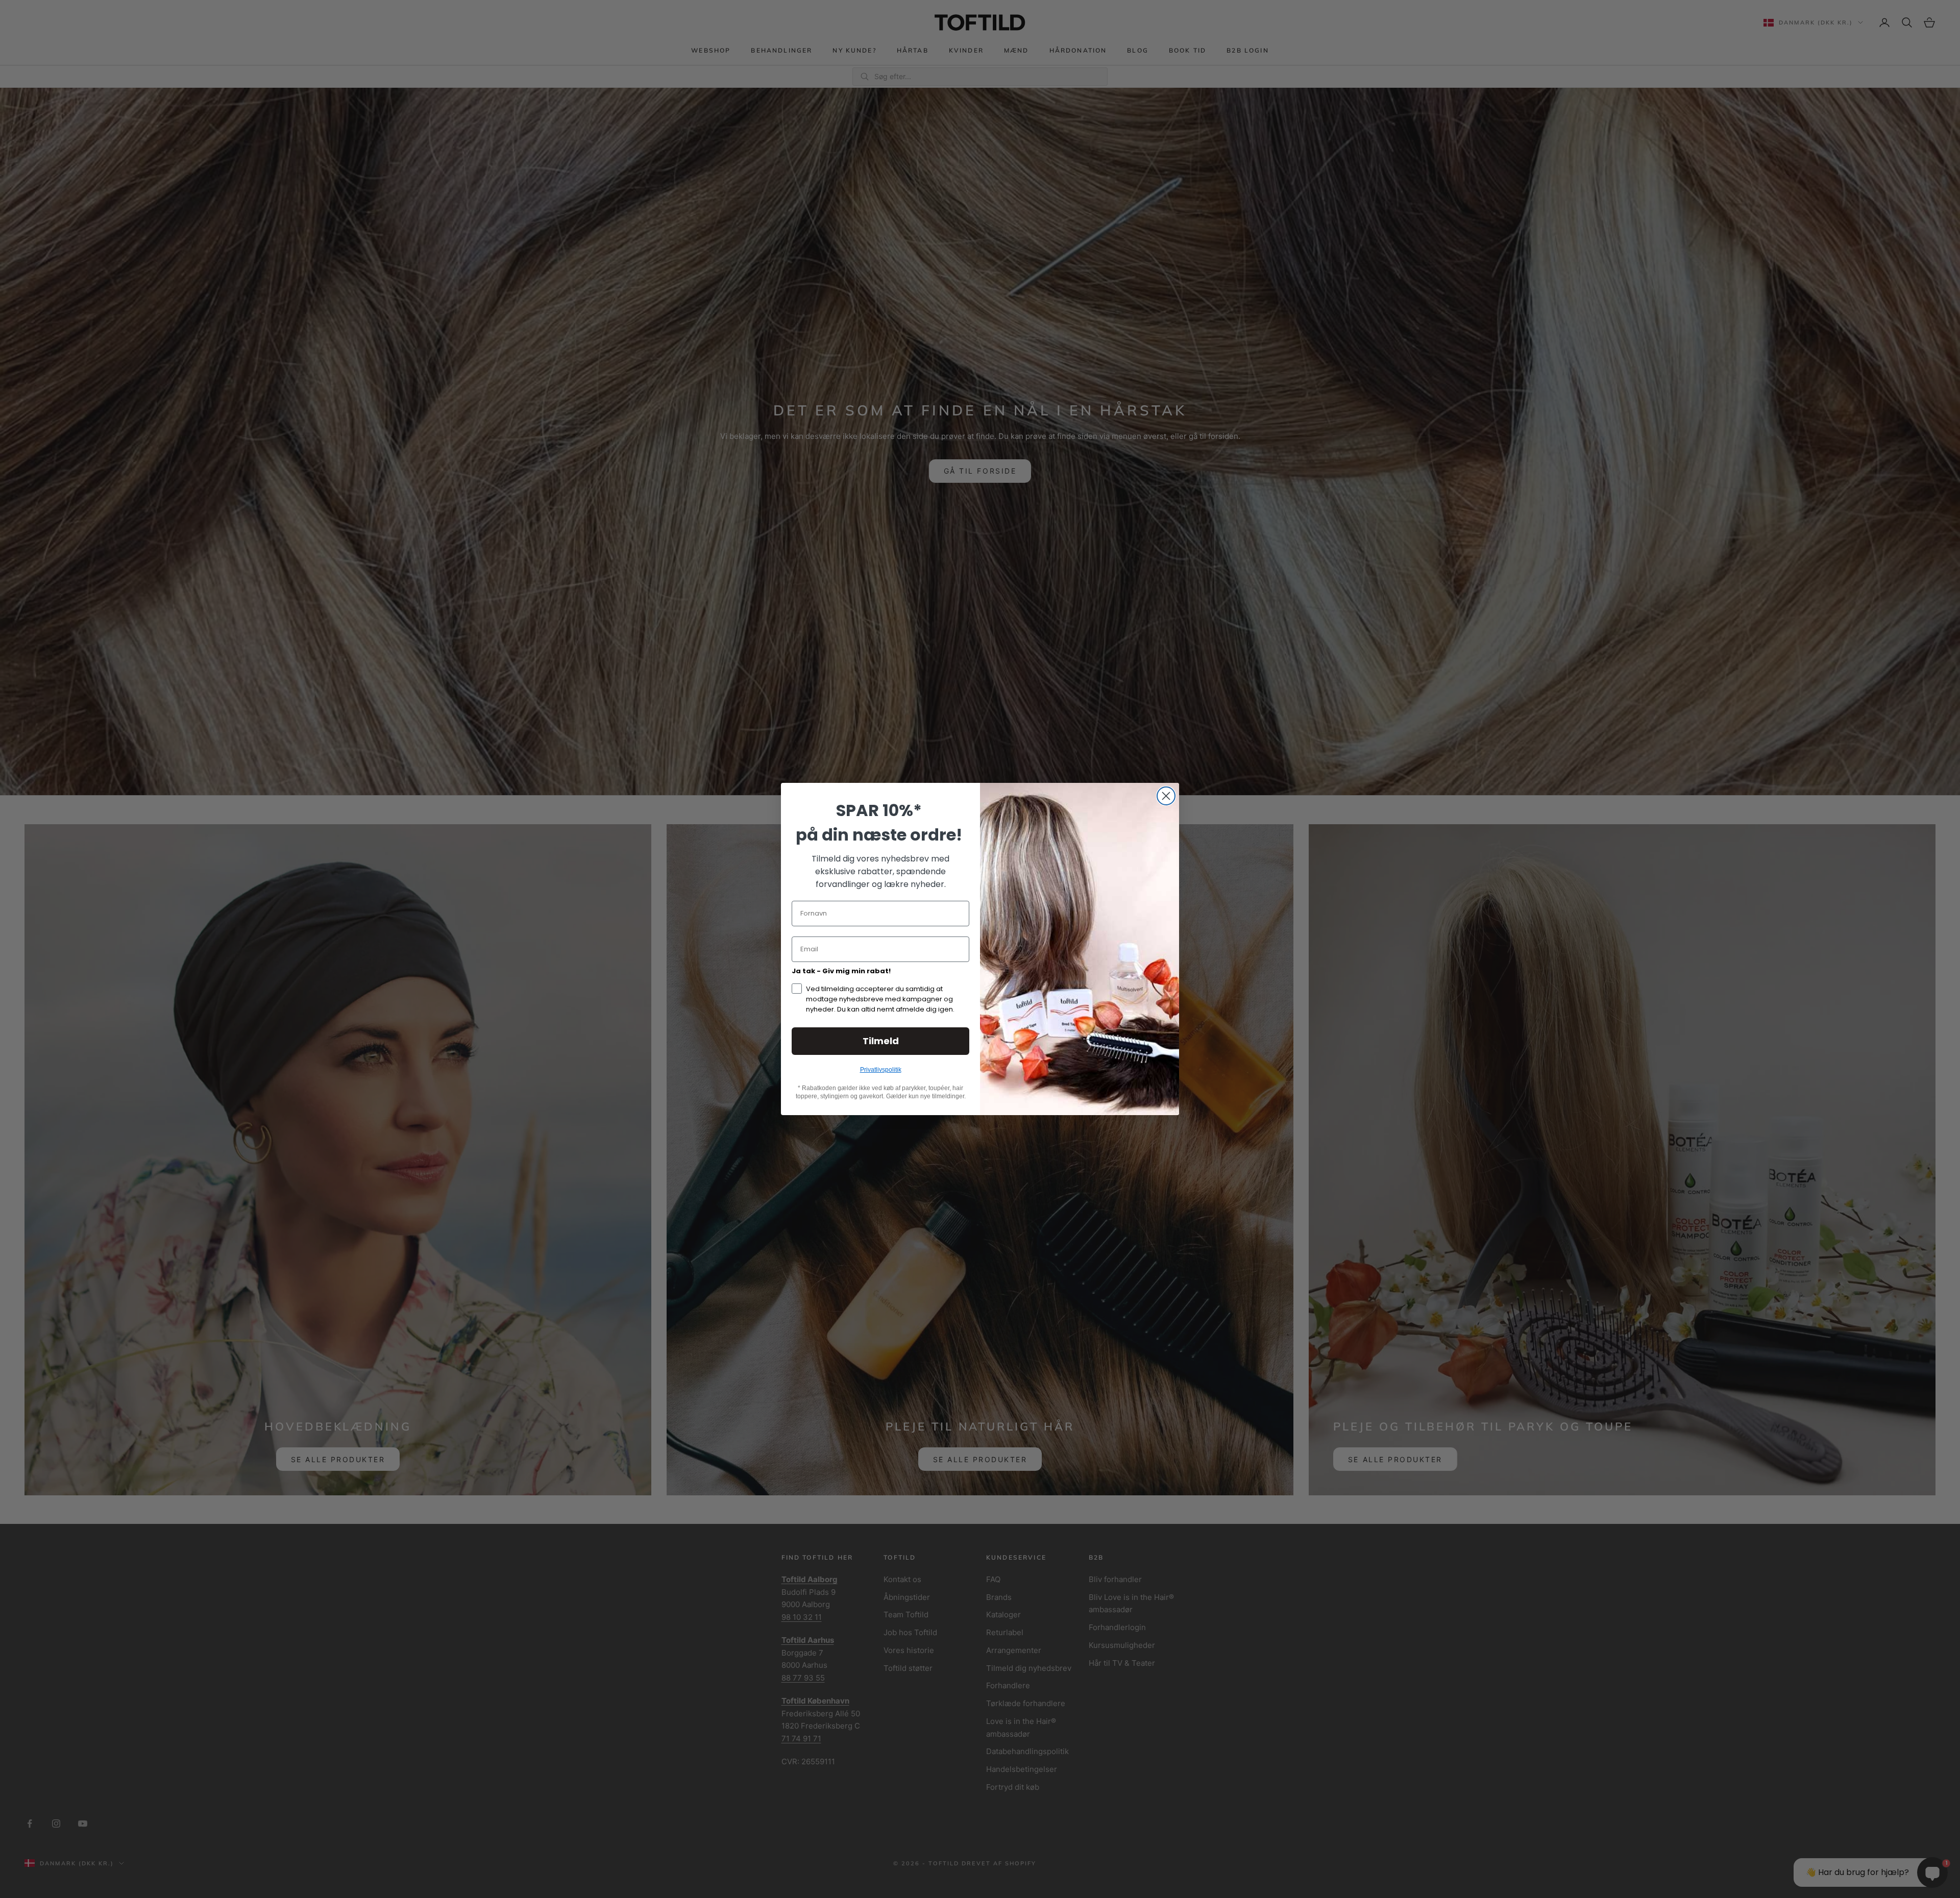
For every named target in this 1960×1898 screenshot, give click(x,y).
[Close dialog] (1166, 796)
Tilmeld (881, 1041)
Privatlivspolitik (881, 1070)
